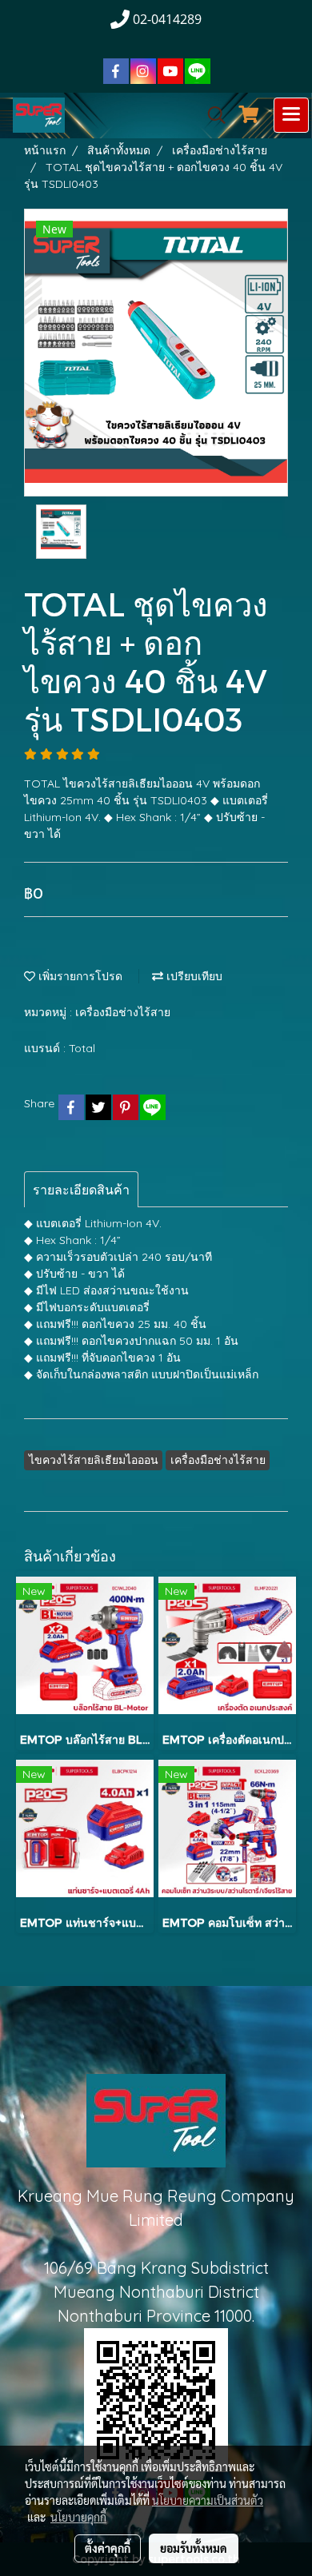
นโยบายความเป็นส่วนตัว (208, 2500)
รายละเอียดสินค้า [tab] (81, 1190)
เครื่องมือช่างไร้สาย (123, 1012)
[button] (211, 115)
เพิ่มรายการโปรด (79, 976)
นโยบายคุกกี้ (78, 2517)
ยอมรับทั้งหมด (194, 2548)
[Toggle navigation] (291, 115)
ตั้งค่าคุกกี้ (108, 2548)
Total (82, 1048)
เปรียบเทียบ (193, 976)
